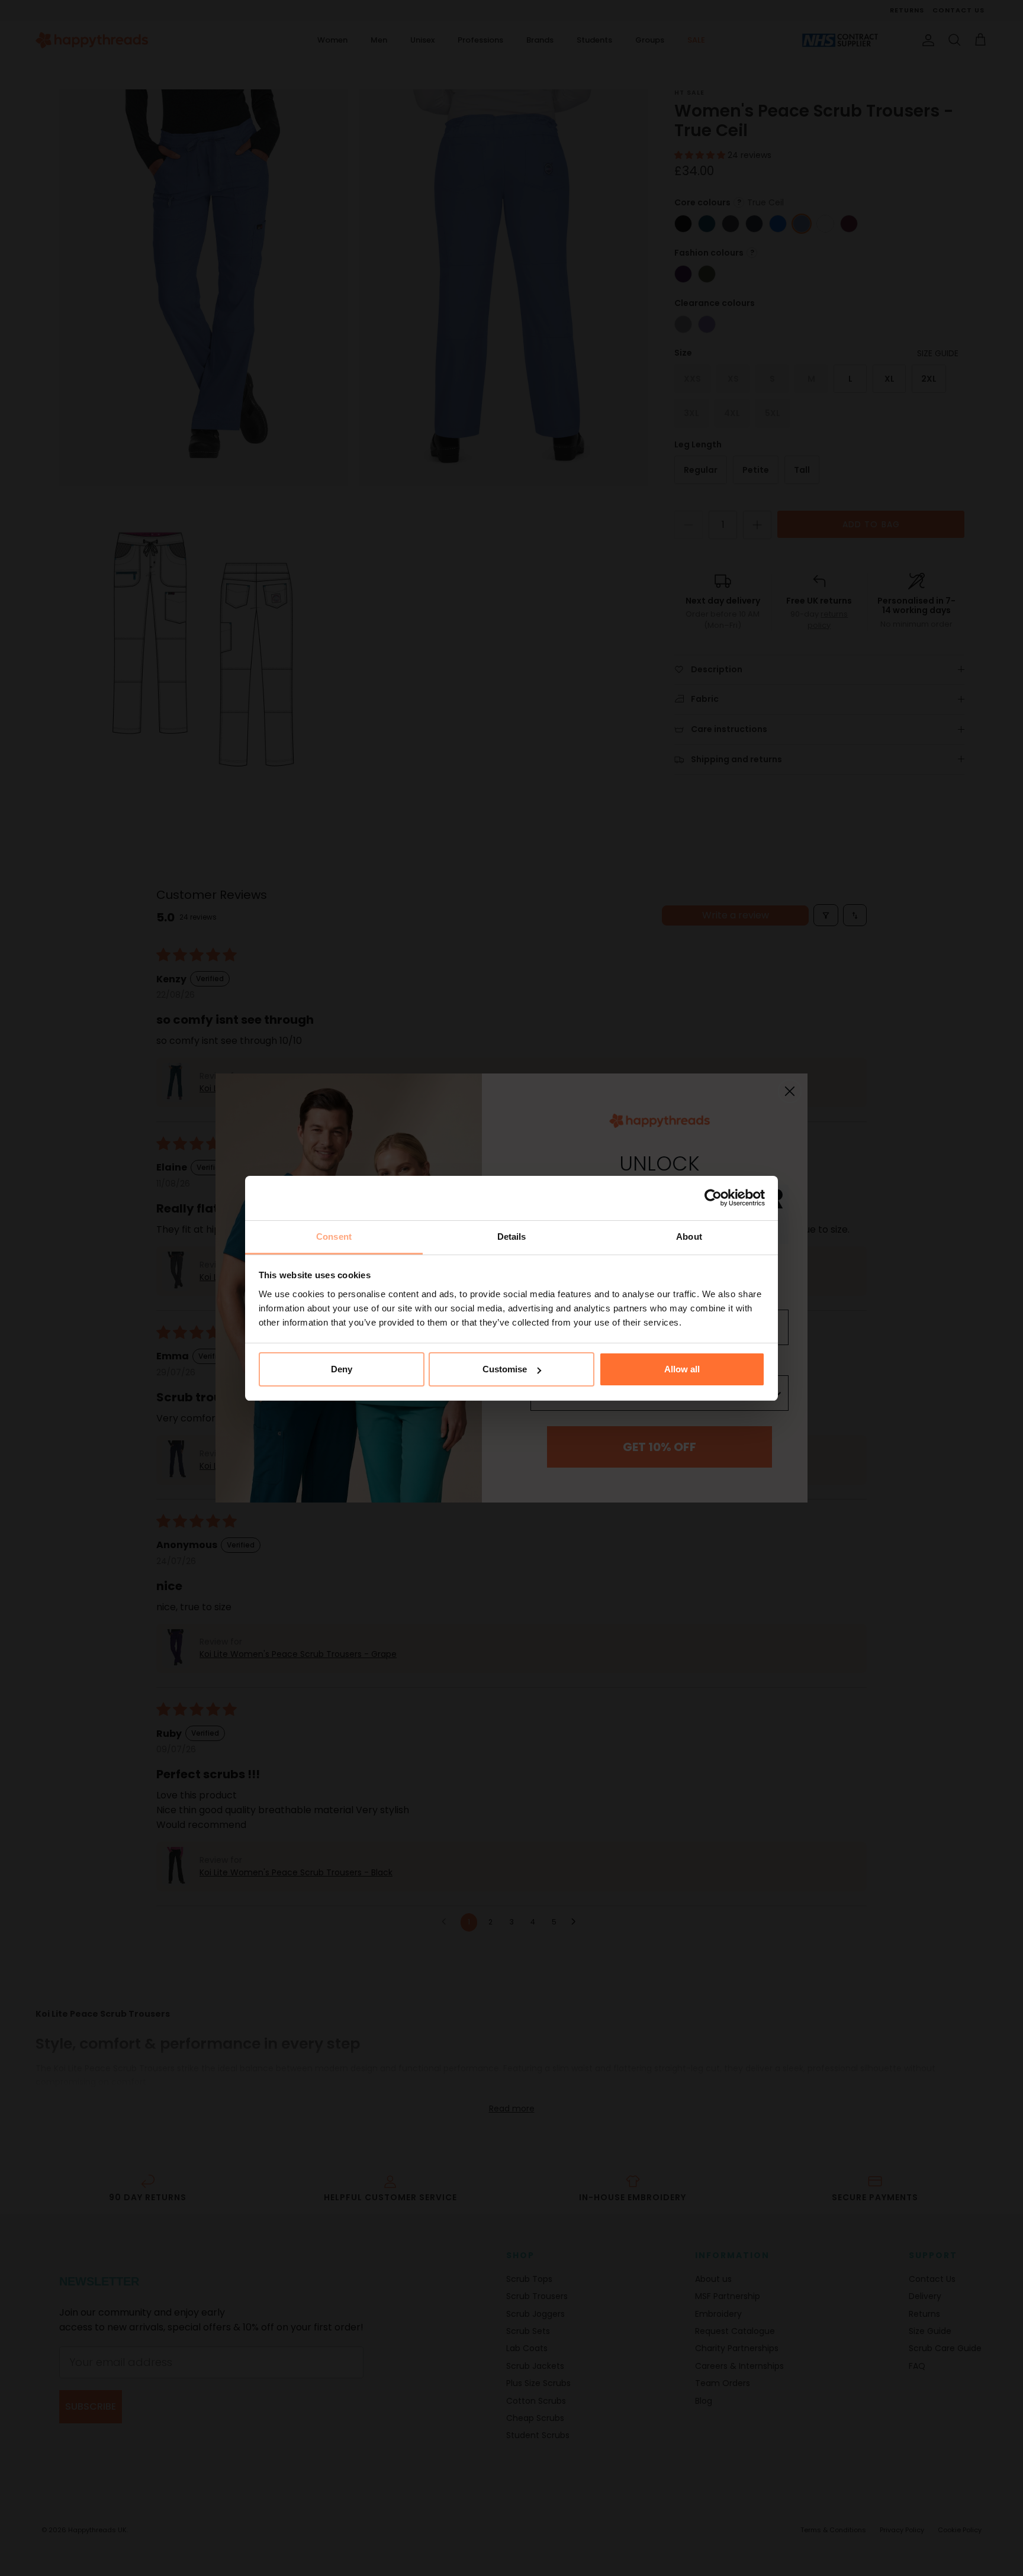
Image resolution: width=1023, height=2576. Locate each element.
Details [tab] (512, 1237)
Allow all (682, 1369)
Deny (342, 1369)
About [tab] (689, 1237)
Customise (505, 1369)
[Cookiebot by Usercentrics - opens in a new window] (713, 1198)
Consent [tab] (334, 1237)
